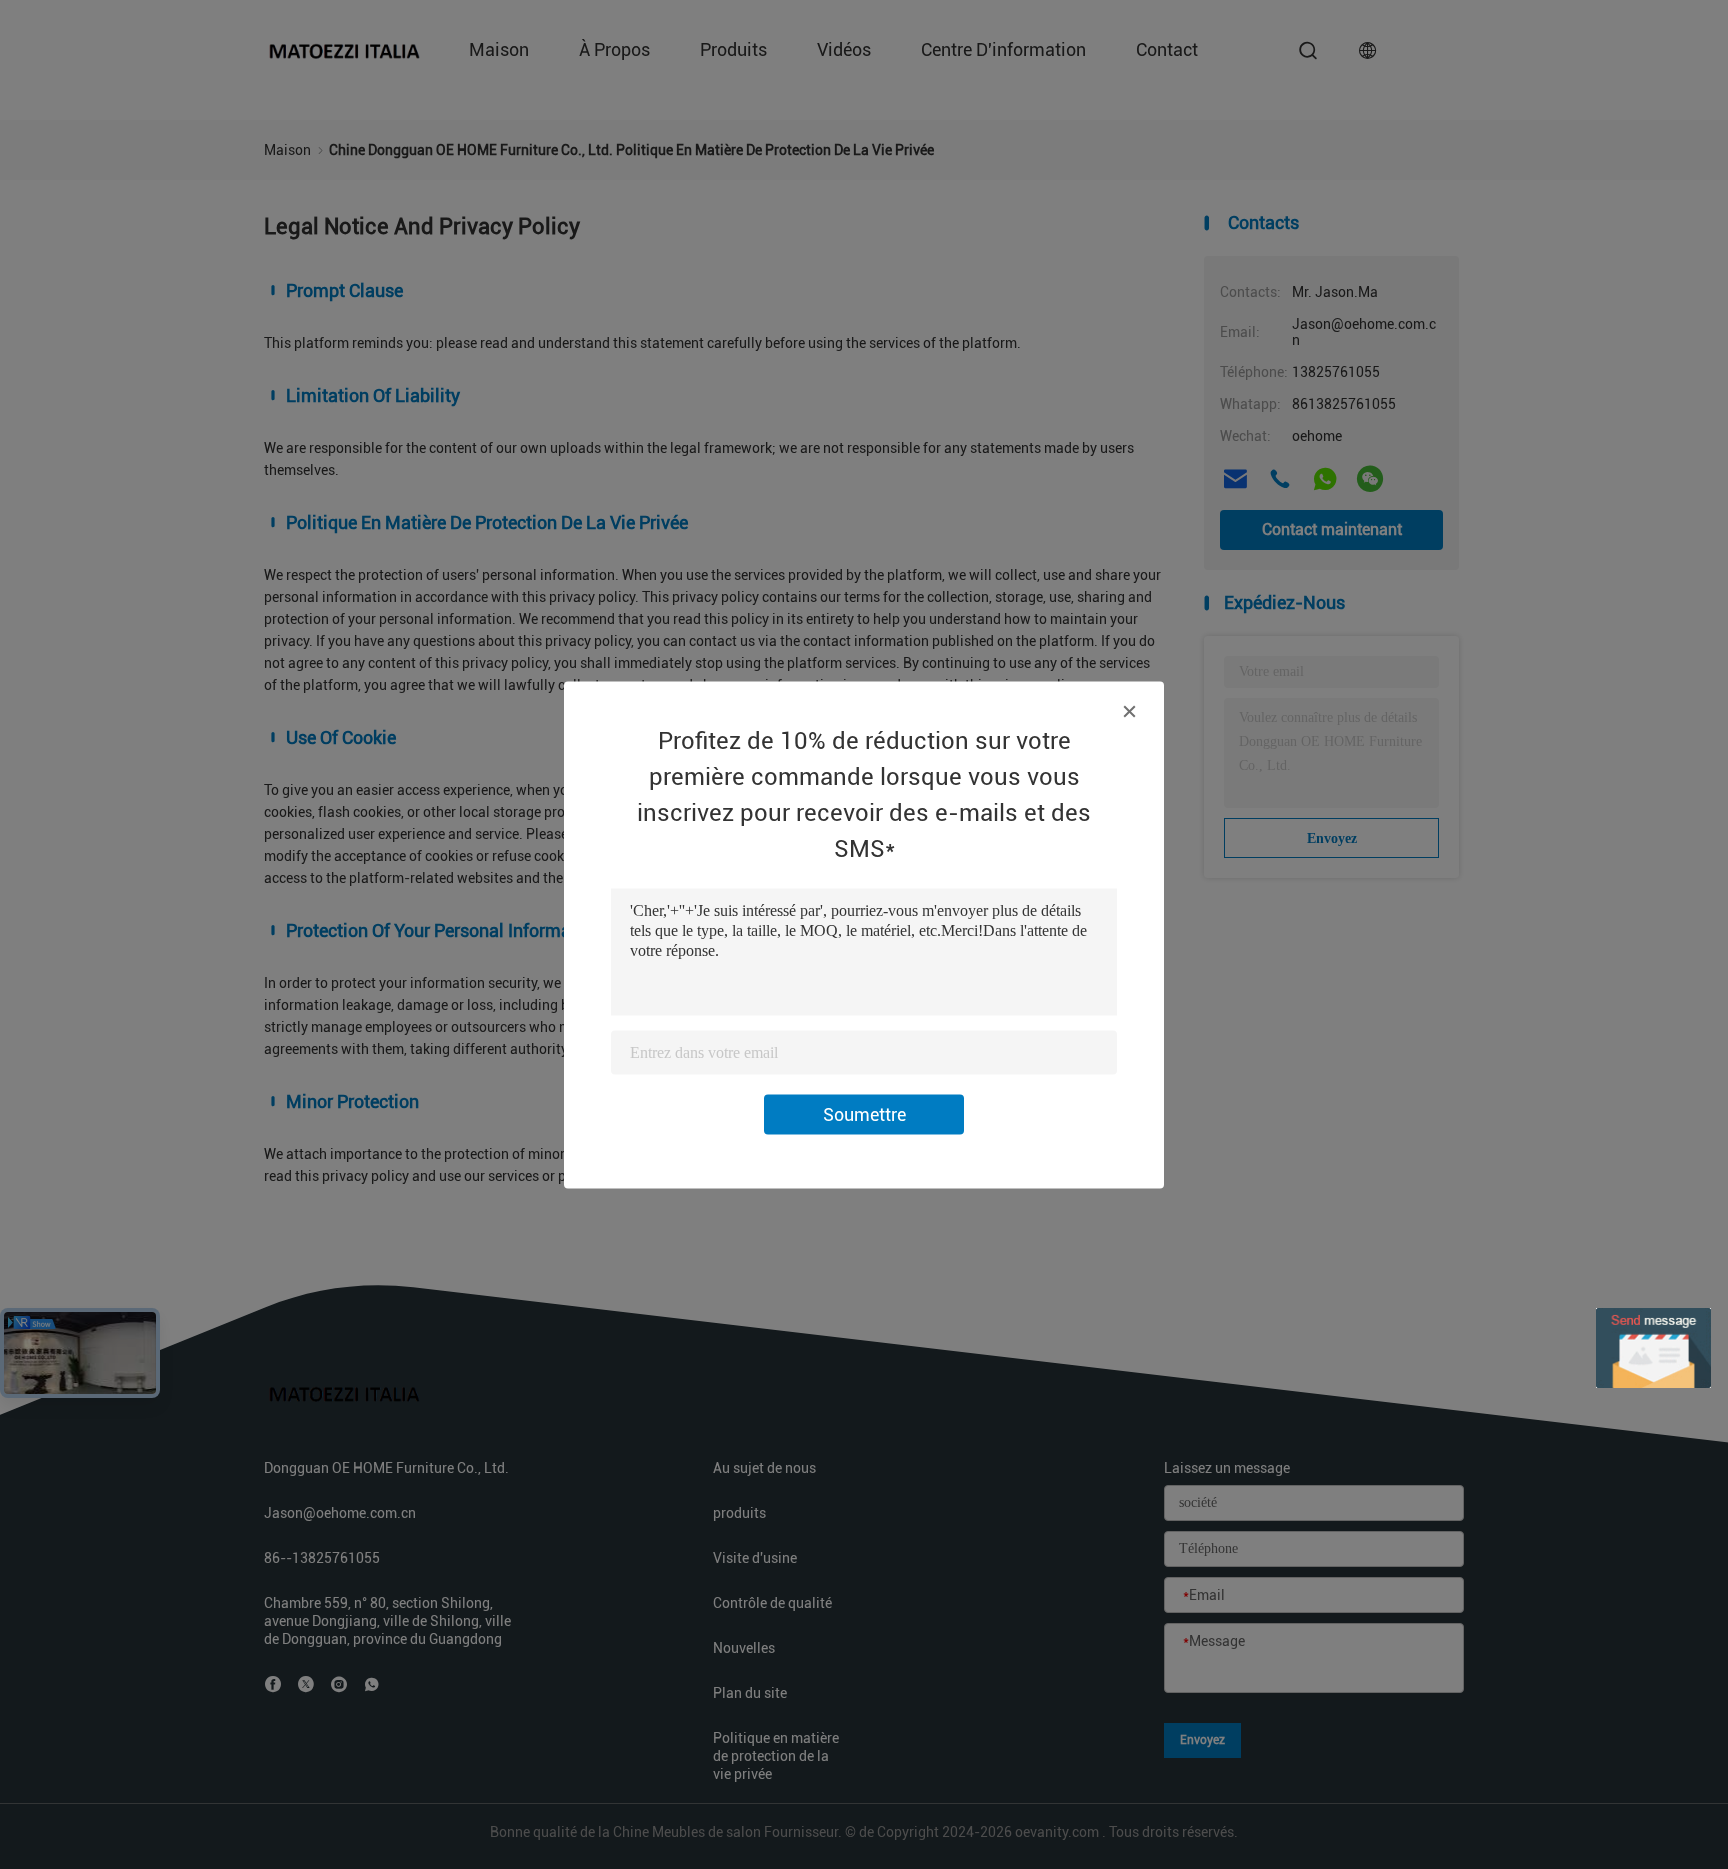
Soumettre (864, 1113)
